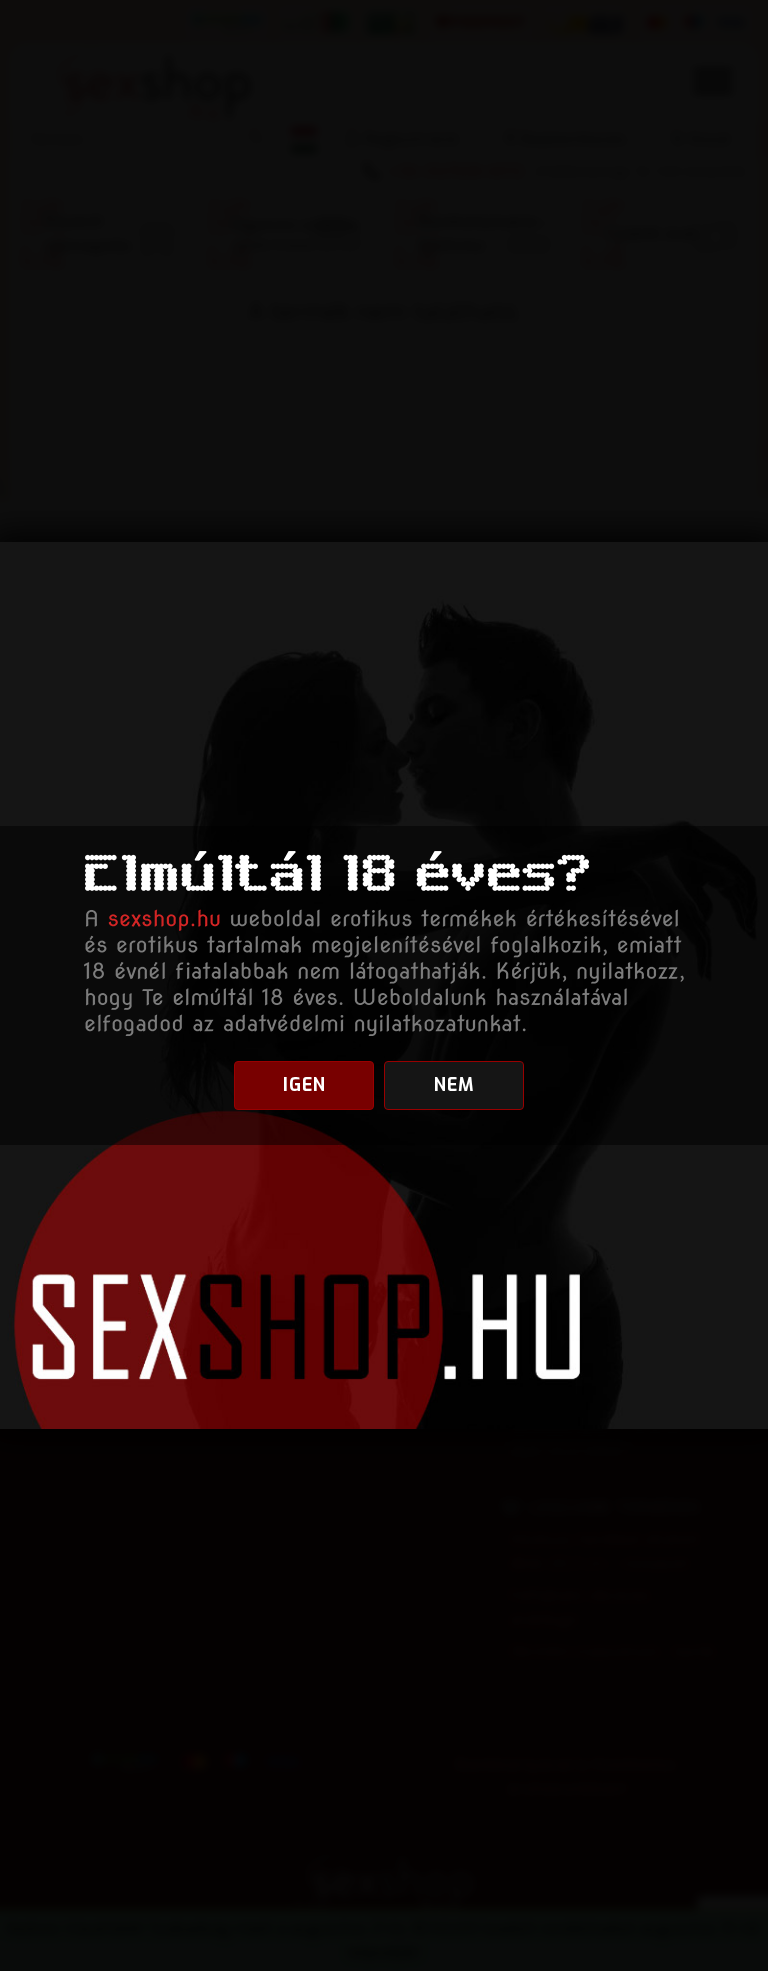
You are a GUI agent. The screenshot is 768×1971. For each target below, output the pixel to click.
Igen (304, 1085)
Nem (454, 1085)
